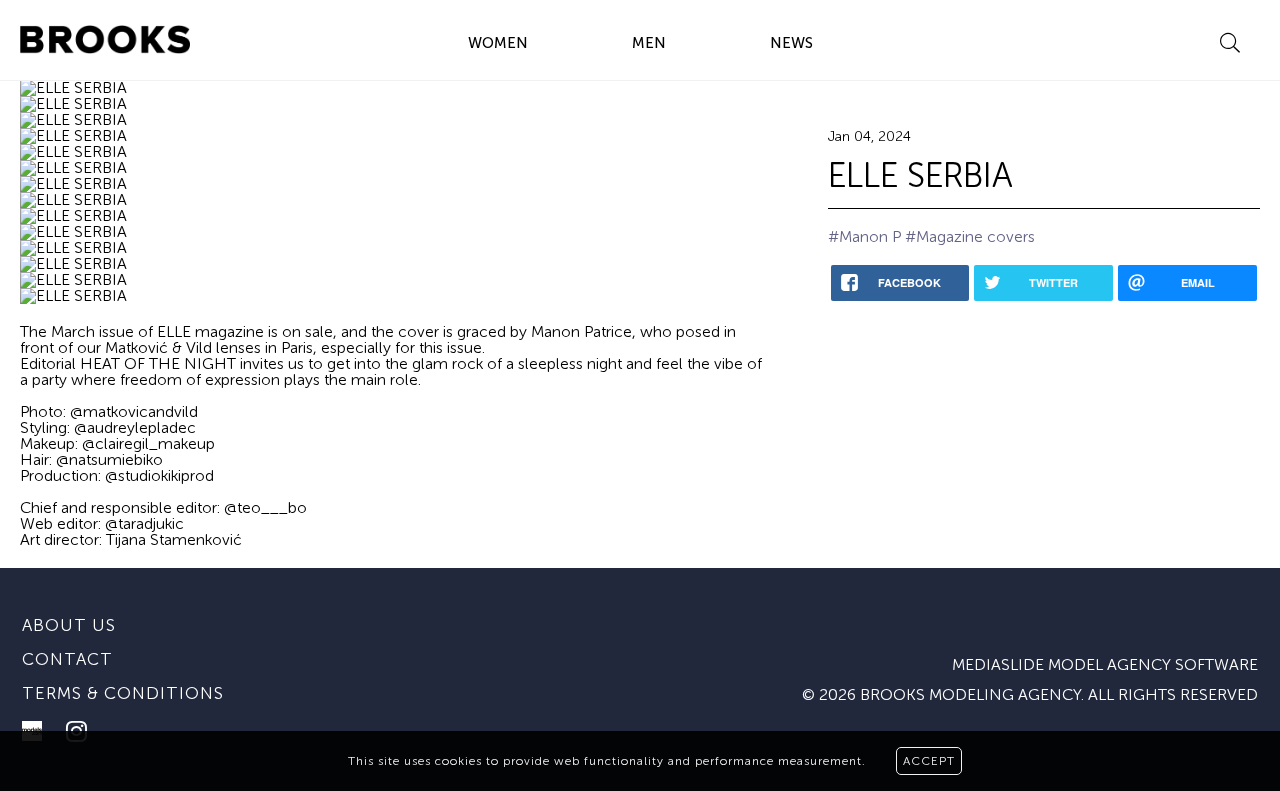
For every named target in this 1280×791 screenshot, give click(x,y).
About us (69, 625)
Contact (67, 659)
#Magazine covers (970, 236)
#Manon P (864, 236)
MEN (649, 43)
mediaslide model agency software (1105, 664)
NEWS (791, 43)
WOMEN (498, 43)
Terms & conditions (123, 693)
